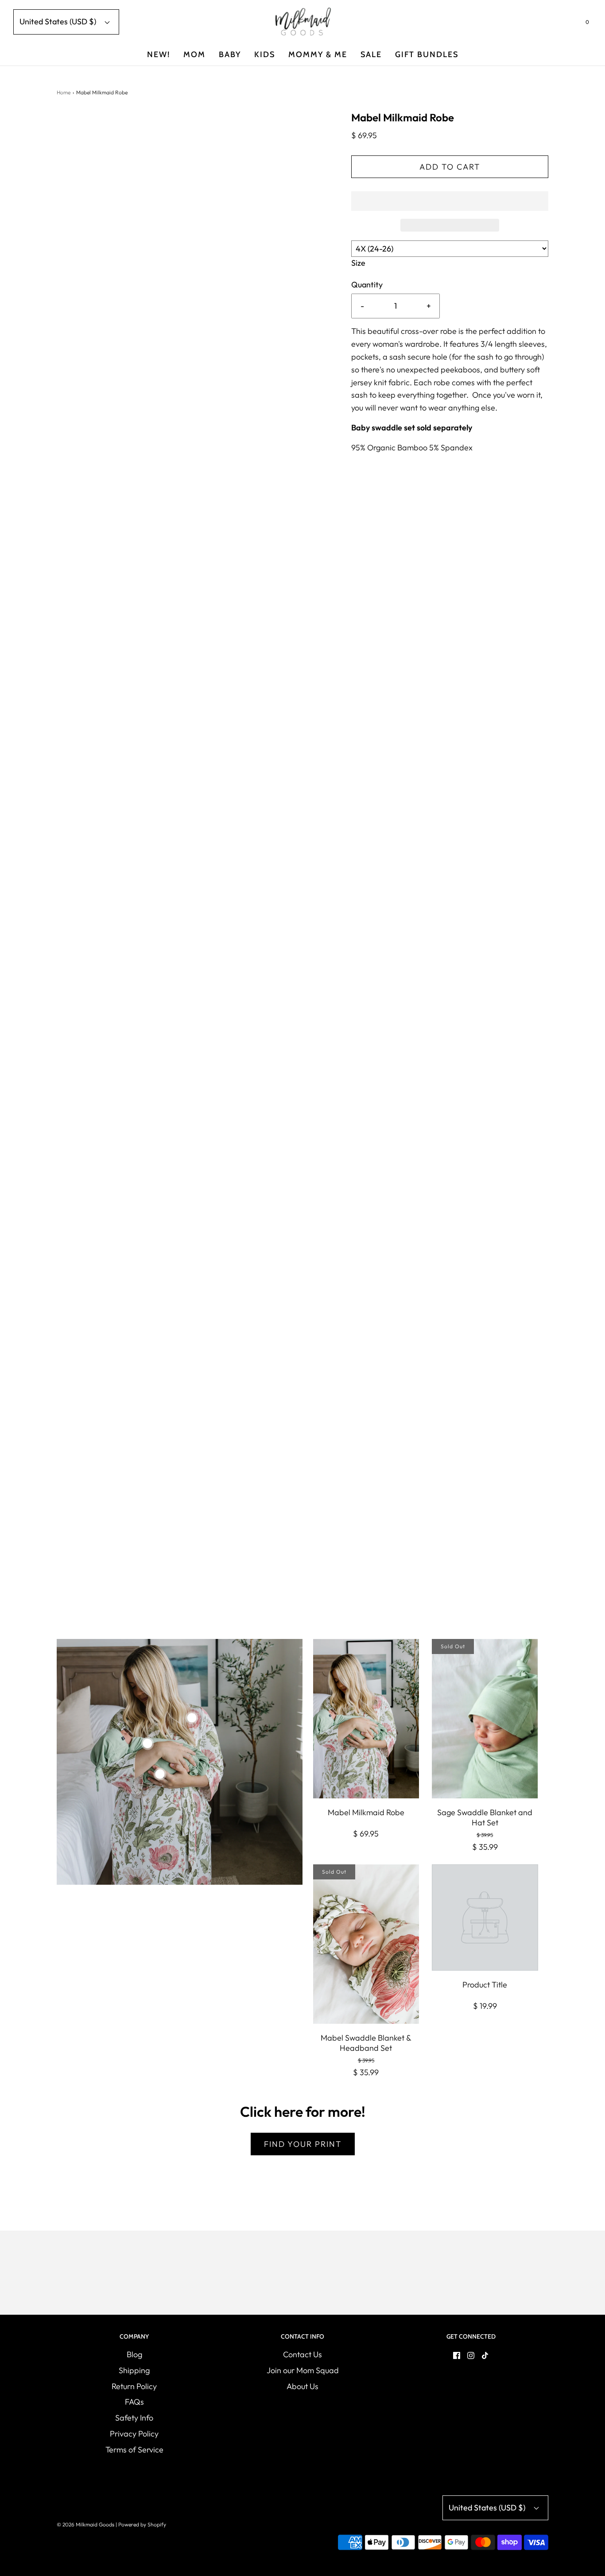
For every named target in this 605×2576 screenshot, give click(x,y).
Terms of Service (134, 2450)
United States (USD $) (59, 21)
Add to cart (450, 167)
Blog (134, 2354)
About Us (302, 2386)
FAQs (134, 2402)
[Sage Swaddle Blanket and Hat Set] (485, 1719)
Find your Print (303, 2144)
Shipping (134, 2370)
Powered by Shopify (142, 2524)
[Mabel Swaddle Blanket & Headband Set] (366, 1944)
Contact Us (302, 2354)
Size (358, 263)
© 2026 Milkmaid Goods (85, 2524)
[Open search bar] (566, 24)
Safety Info (134, 2418)
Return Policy (134, 2386)
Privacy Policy (134, 2434)
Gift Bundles (427, 54)
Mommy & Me (318, 54)
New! (159, 54)
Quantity (367, 285)
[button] (450, 201)
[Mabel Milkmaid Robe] (366, 1719)
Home (64, 92)
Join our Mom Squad (303, 2370)
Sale (371, 54)
